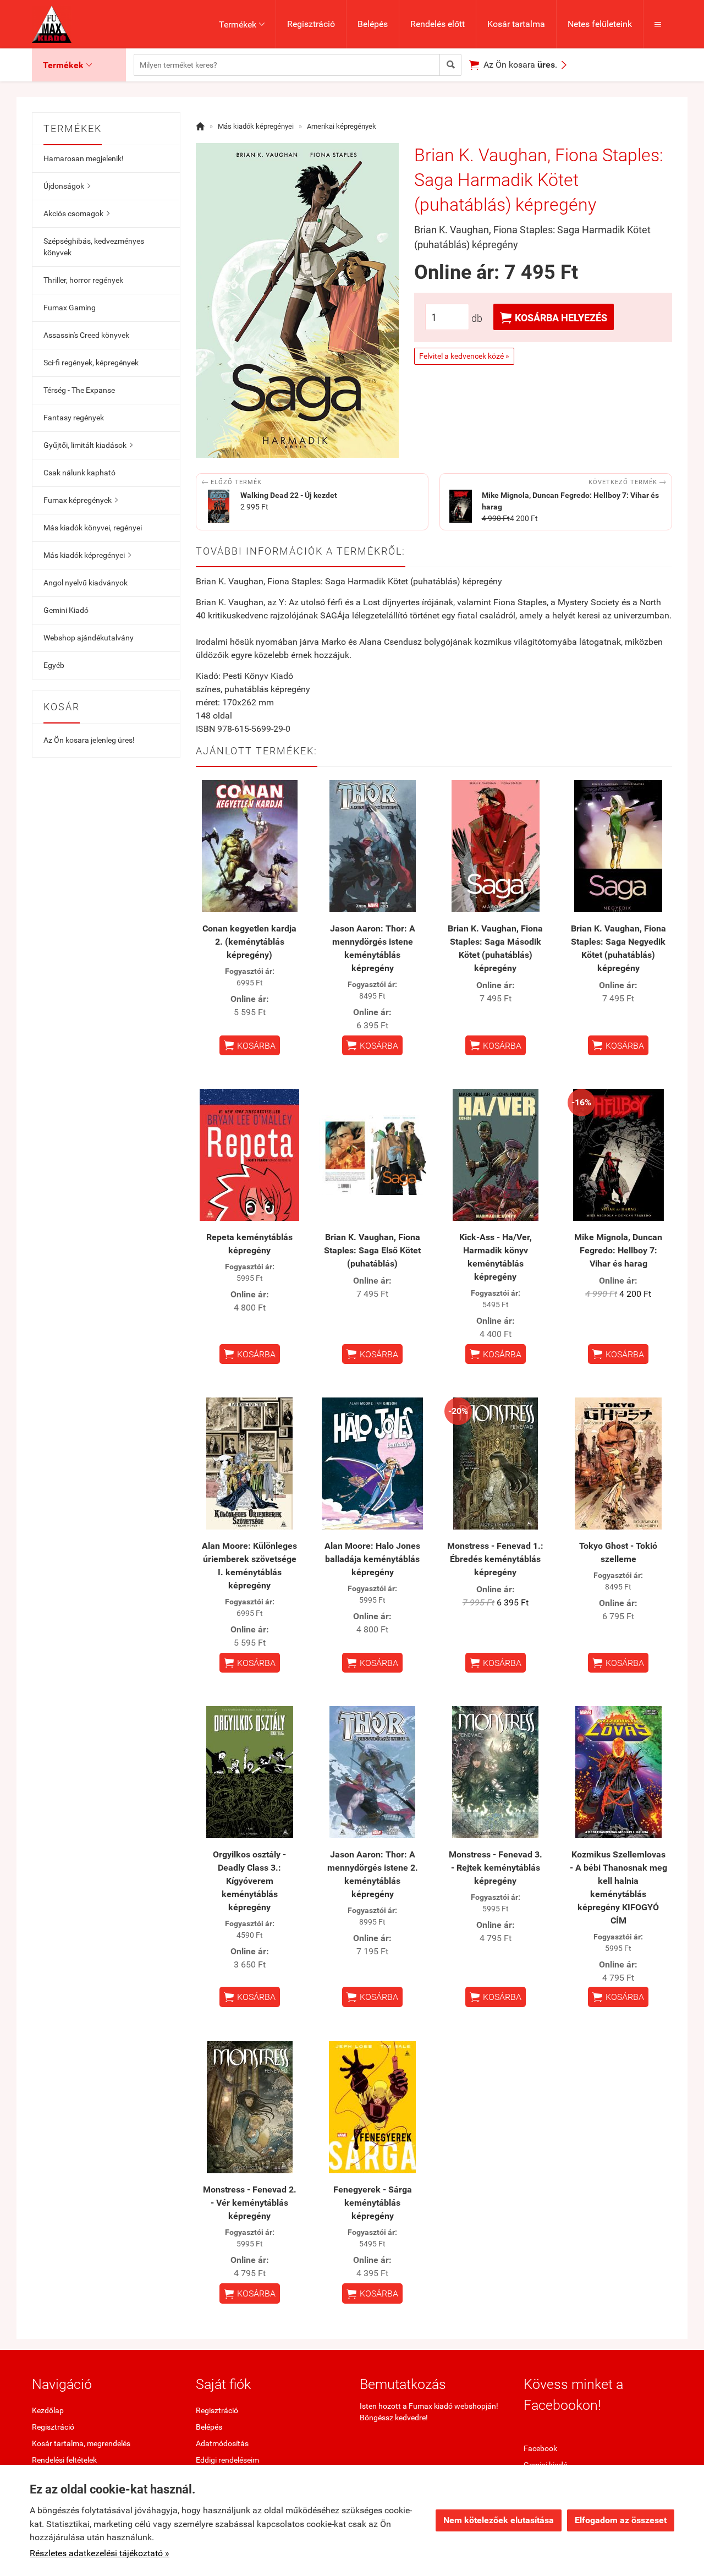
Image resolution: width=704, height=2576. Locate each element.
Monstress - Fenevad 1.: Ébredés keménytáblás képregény (495, 1559)
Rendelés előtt (438, 24)
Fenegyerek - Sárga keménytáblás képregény (373, 2203)
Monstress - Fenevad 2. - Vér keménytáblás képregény (250, 2203)
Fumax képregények (81, 500)
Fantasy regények (74, 418)
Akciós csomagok (76, 213)
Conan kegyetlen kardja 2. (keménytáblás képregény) (249, 942)
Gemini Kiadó (66, 610)
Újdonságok (67, 186)
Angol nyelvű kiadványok (86, 583)
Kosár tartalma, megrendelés (81, 2443)
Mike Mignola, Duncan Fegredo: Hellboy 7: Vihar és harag (618, 1250)
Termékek (242, 24)
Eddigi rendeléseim (227, 2460)
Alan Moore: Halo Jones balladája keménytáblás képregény (372, 1559)
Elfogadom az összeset (621, 2520)
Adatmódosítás (222, 2443)
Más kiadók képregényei (87, 555)
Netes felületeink (600, 24)
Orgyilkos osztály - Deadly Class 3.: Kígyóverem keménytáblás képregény (249, 1881)
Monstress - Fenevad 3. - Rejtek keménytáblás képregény (496, 1868)
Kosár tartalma (516, 24)
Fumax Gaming (70, 308)
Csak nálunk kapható (79, 473)
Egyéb (54, 665)
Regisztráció (311, 24)
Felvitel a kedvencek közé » (464, 356)
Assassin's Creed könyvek (86, 335)
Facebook (540, 2448)
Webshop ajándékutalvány (89, 638)
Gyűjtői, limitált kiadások (88, 445)
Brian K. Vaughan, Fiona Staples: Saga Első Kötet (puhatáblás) (372, 1250)
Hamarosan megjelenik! (84, 158)
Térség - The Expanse (79, 390)
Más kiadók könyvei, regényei (93, 528)
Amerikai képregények (342, 126)
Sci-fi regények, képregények (91, 363)
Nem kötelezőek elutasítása (499, 2520)
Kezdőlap (48, 2410)
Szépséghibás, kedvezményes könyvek (94, 247)
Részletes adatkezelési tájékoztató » (100, 2553)
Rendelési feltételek (64, 2460)
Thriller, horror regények (83, 280)
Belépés (373, 24)
